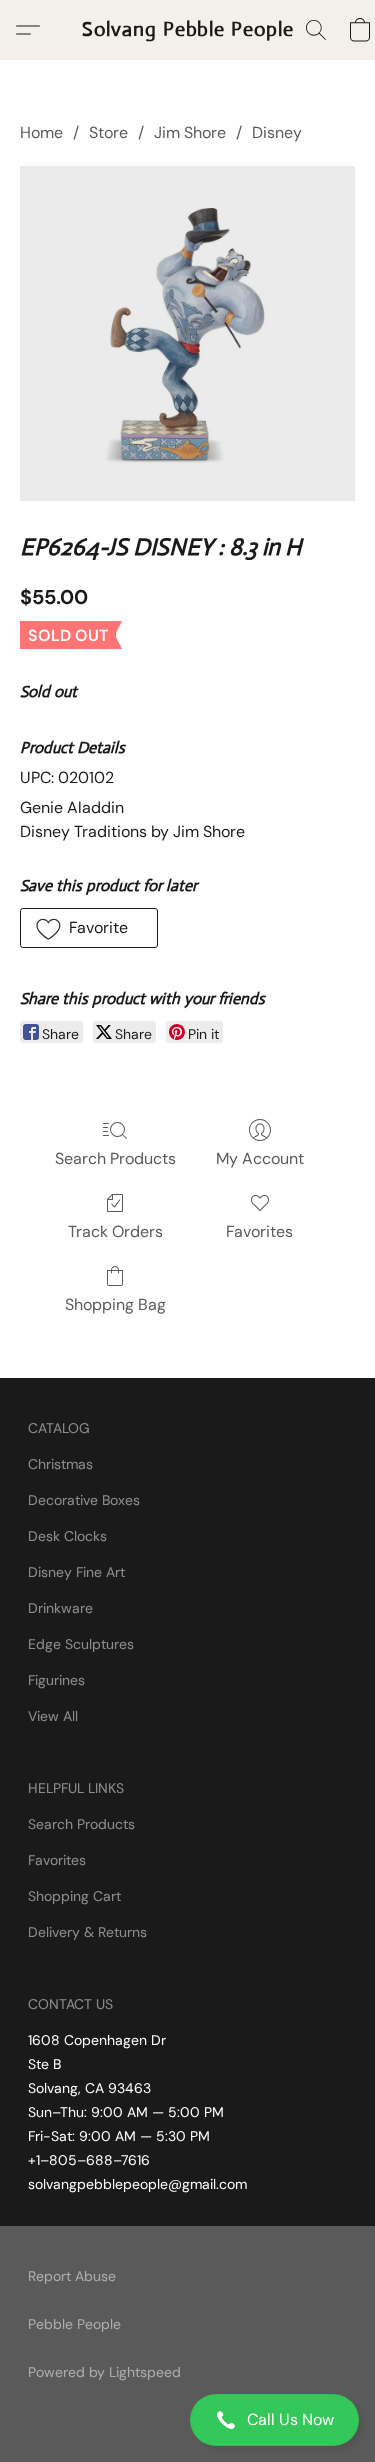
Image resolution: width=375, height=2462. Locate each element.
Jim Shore (190, 132)
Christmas (60, 1464)
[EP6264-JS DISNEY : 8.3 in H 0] (187, 333)
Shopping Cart (74, 1896)
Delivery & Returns (87, 1932)
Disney (277, 132)
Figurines (56, 1680)
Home (41, 132)
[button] (187, 2420)
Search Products (115, 1158)
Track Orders (115, 1231)
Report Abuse (72, 2276)
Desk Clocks (67, 1536)
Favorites (259, 1231)
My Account (260, 1158)
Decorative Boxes (84, 1500)
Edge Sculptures (81, 1644)
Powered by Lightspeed (104, 2372)
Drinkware (60, 1608)
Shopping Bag (115, 1304)
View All (53, 1716)
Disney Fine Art (76, 1572)
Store (108, 132)
